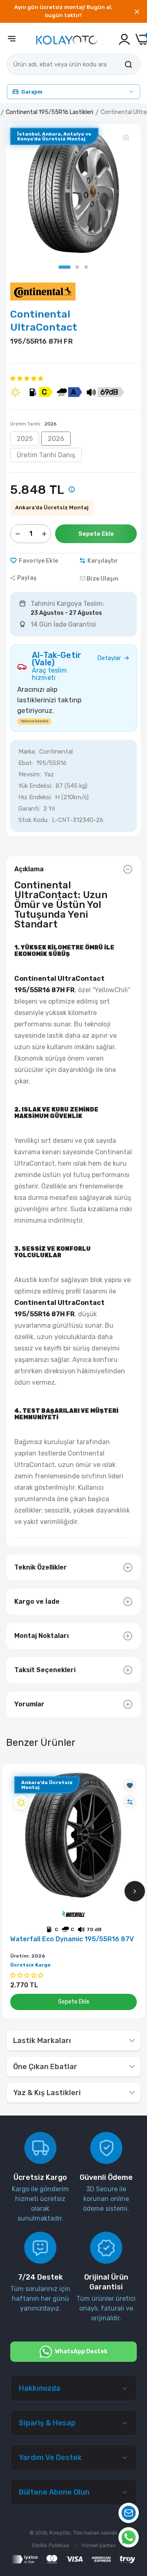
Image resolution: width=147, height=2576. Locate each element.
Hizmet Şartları (99, 2545)
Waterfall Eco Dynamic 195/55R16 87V (72, 1939)
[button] (27, 378)
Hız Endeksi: (35, 797)
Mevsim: (30, 774)
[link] (130, 1786)
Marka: (27, 752)
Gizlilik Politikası (51, 2545)
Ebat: (26, 763)
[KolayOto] (67, 39)
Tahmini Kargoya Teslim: (67, 604)
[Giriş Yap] (124, 39)
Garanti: (29, 809)
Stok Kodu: (33, 820)
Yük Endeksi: (35, 786)
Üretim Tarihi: (33, 424)
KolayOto (60, 2533)
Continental (56, 752)
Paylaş (27, 578)
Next (135, 1891)
